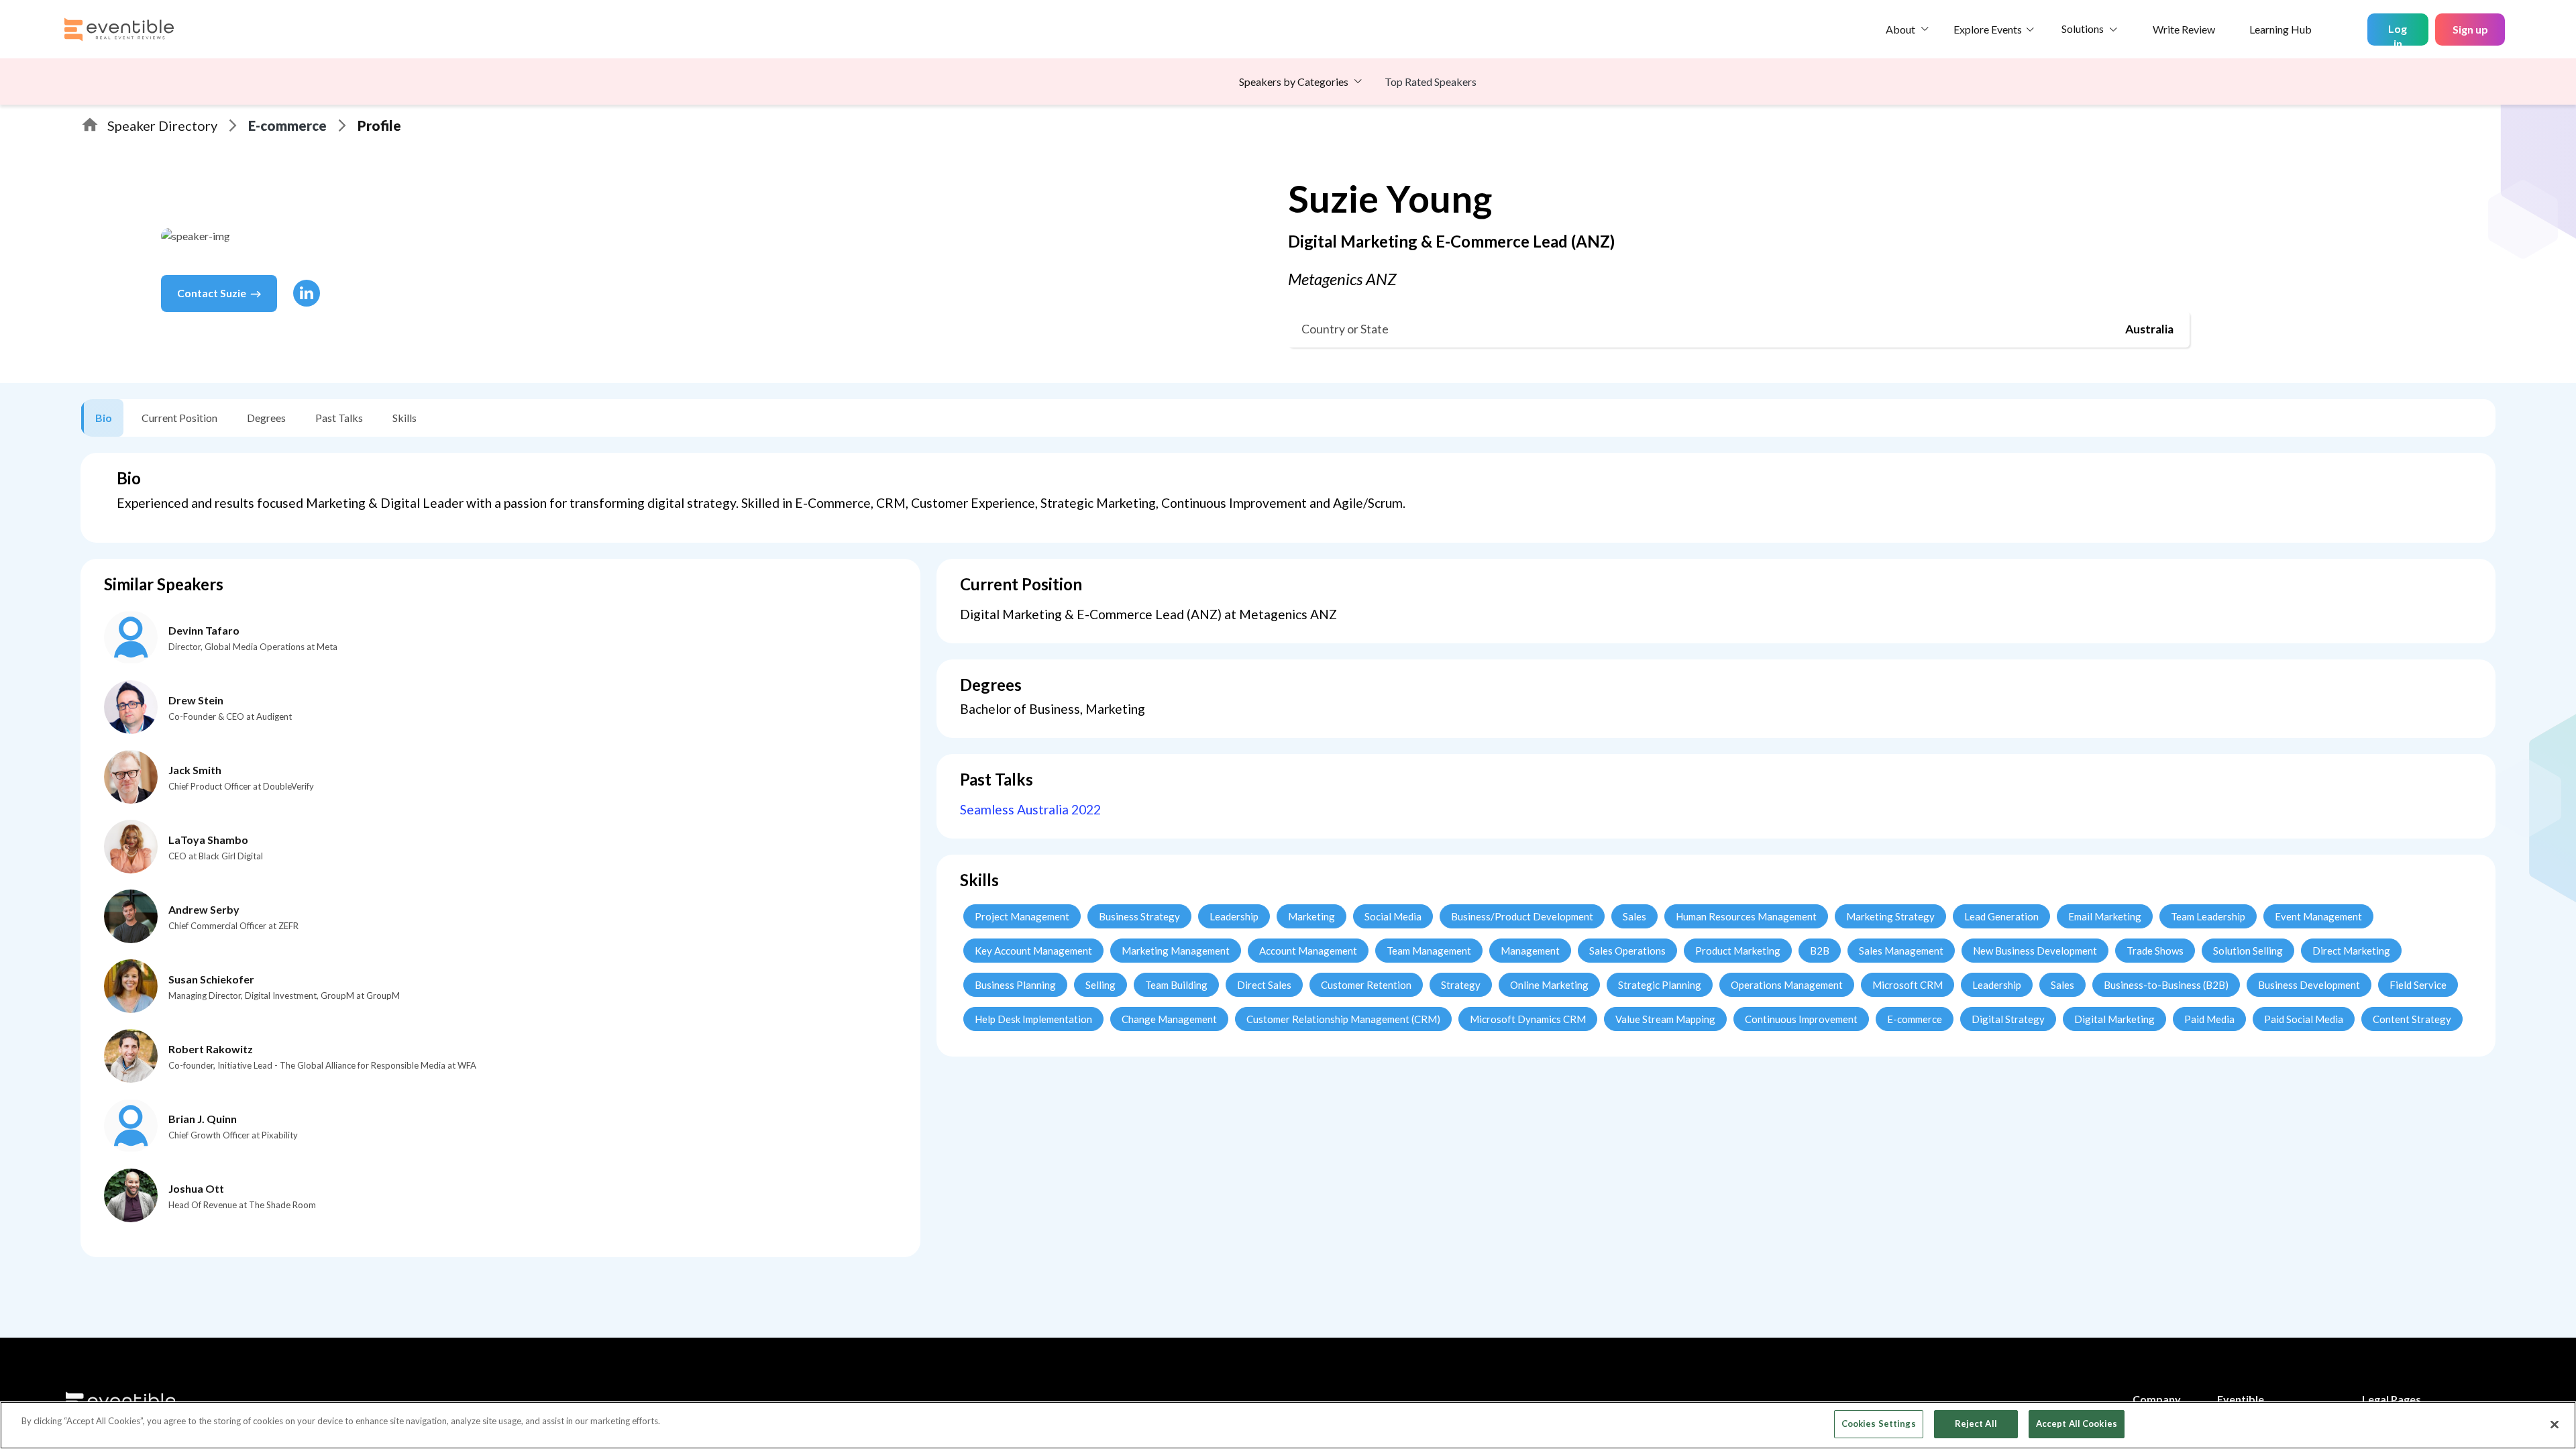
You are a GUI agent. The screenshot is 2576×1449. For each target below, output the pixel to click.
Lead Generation (2001, 916)
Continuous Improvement (1801, 1019)
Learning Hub (2280, 29)
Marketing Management (1176, 951)
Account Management (1308, 951)
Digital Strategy (2008, 1019)
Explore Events (1988, 29)
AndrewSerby (204, 909)
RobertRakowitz (211, 1049)
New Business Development (2035, 951)
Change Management (1169, 1019)
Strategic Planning (1660, 985)
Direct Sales (1264, 985)
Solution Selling (2248, 951)
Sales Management (1901, 951)
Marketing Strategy (1890, 916)
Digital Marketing (2114, 1019)
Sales (1634, 916)
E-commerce (287, 125)
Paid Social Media (2304, 1019)
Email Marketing (2105, 916)
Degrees (266, 418)
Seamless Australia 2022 (1030, 809)
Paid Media (2209, 1019)
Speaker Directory (162, 125)
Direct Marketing (2351, 951)
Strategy (1461, 985)
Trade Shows (2155, 951)
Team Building (1176, 985)
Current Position (179, 418)
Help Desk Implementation (1033, 1019)
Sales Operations (1627, 951)
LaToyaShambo (208, 840)
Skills (405, 418)
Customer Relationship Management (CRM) (1343, 1019)
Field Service (2418, 985)
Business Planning (1015, 985)
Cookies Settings (1879, 1424)
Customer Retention (1366, 985)
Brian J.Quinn (203, 1119)
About (1900, 29)
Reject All (1976, 1424)
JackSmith (195, 770)
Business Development (2309, 985)
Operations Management (1787, 985)
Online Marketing (1549, 985)
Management (1530, 951)
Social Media (1393, 916)
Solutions (2083, 29)
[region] (1288, 1425)
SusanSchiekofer (211, 979)
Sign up (2470, 29)
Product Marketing (1738, 951)
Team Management (1429, 951)
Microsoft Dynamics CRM (1528, 1019)
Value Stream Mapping (1665, 1019)
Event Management (2318, 916)
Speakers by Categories (1294, 82)
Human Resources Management (1746, 916)
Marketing (1311, 916)
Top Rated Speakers (1431, 82)
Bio (104, 418)
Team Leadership (2208, 916)
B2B (1820, 951)
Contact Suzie (212, 293)
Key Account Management (1033, 951)
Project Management (1022, 916)
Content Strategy (2412, 1019)
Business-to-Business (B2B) (2166, 985)
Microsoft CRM (1908, 985)
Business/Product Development (1522, 916)
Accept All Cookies (2077, 1424)
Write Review (2184, 29)
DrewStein (196, 700)
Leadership (1234, 916)
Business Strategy (1139, 916)
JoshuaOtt (196, 1188)
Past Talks (339, 418)
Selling (1101, 985)
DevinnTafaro (204, 630)
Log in (2398, 34)
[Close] (2555, 1424)
